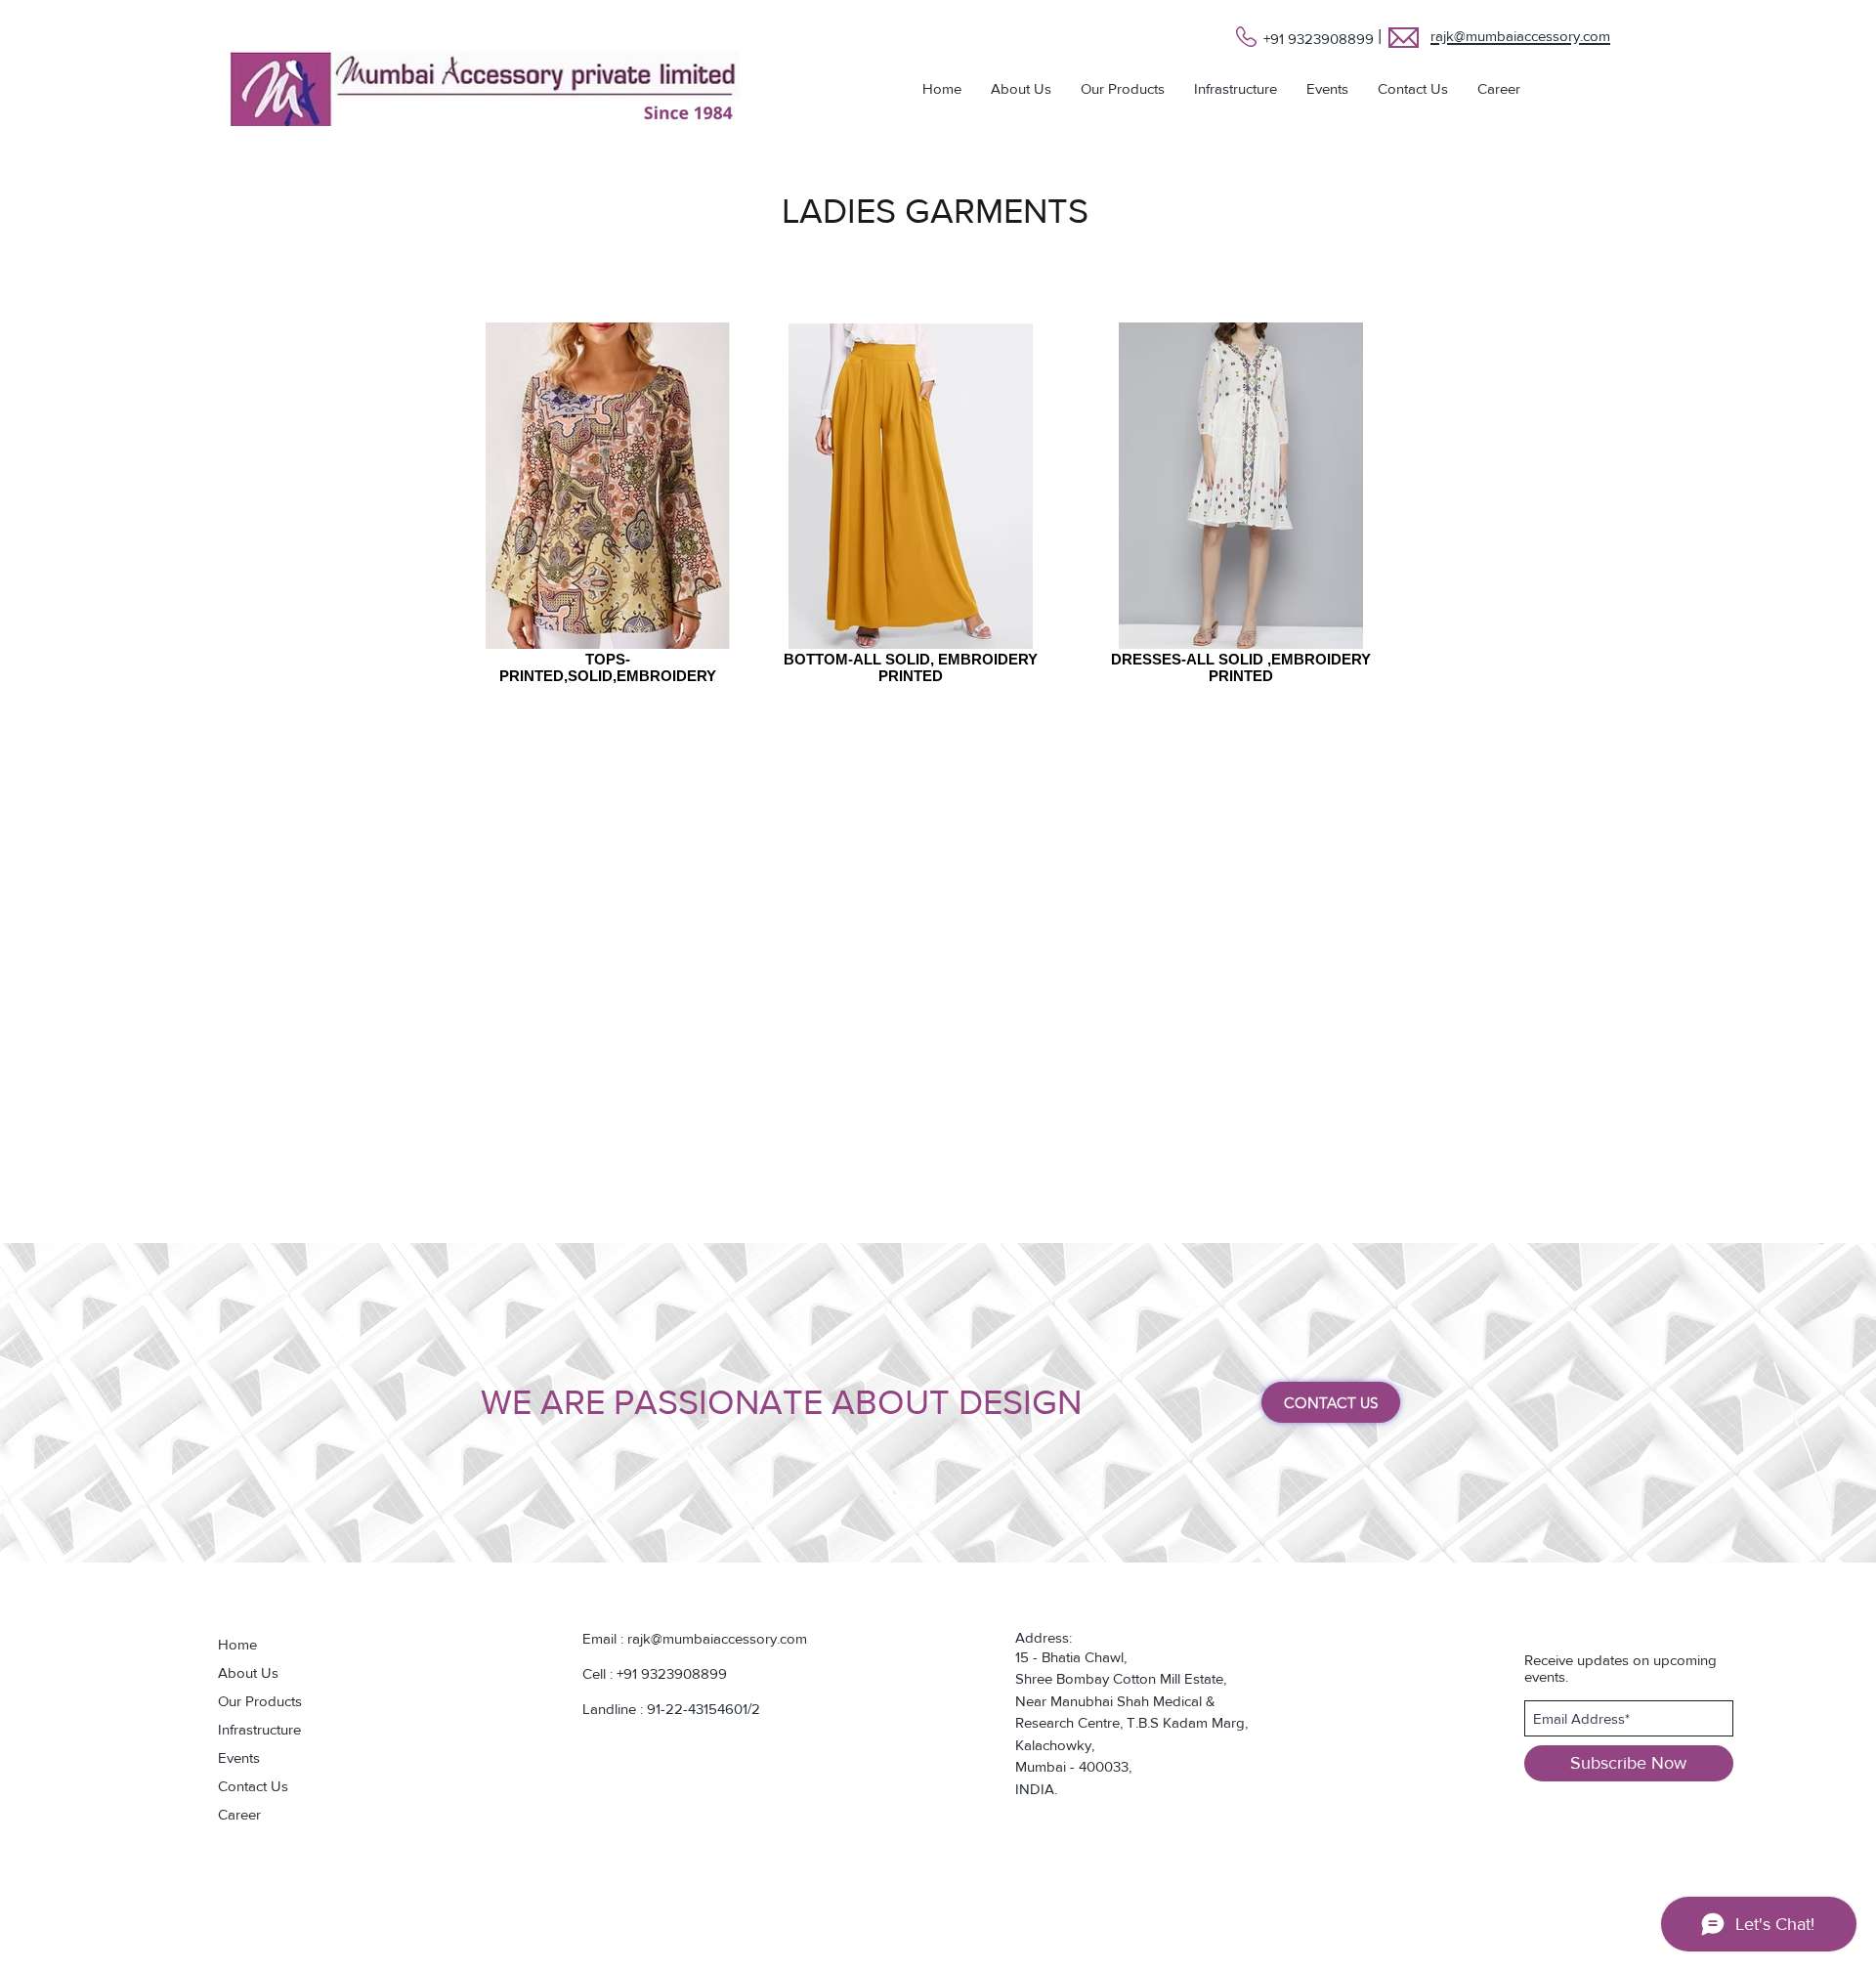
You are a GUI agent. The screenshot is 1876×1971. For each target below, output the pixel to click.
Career (239, 1814)
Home (237, 1644)
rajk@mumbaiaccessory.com (717, 1638)
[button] (1123, 89)
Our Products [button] (260, 1701)
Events (239, 1757)
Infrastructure (259, 1729)
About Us (248, 1672)
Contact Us (253, 1786)
